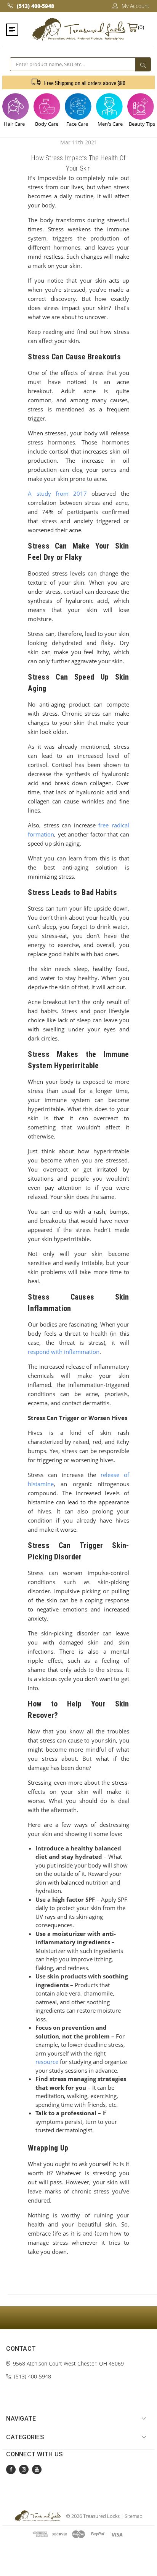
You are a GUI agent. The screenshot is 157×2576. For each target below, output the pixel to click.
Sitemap (134, 2516)
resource (47, 2062)
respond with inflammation (64, 1352)
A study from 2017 (57, 493)
